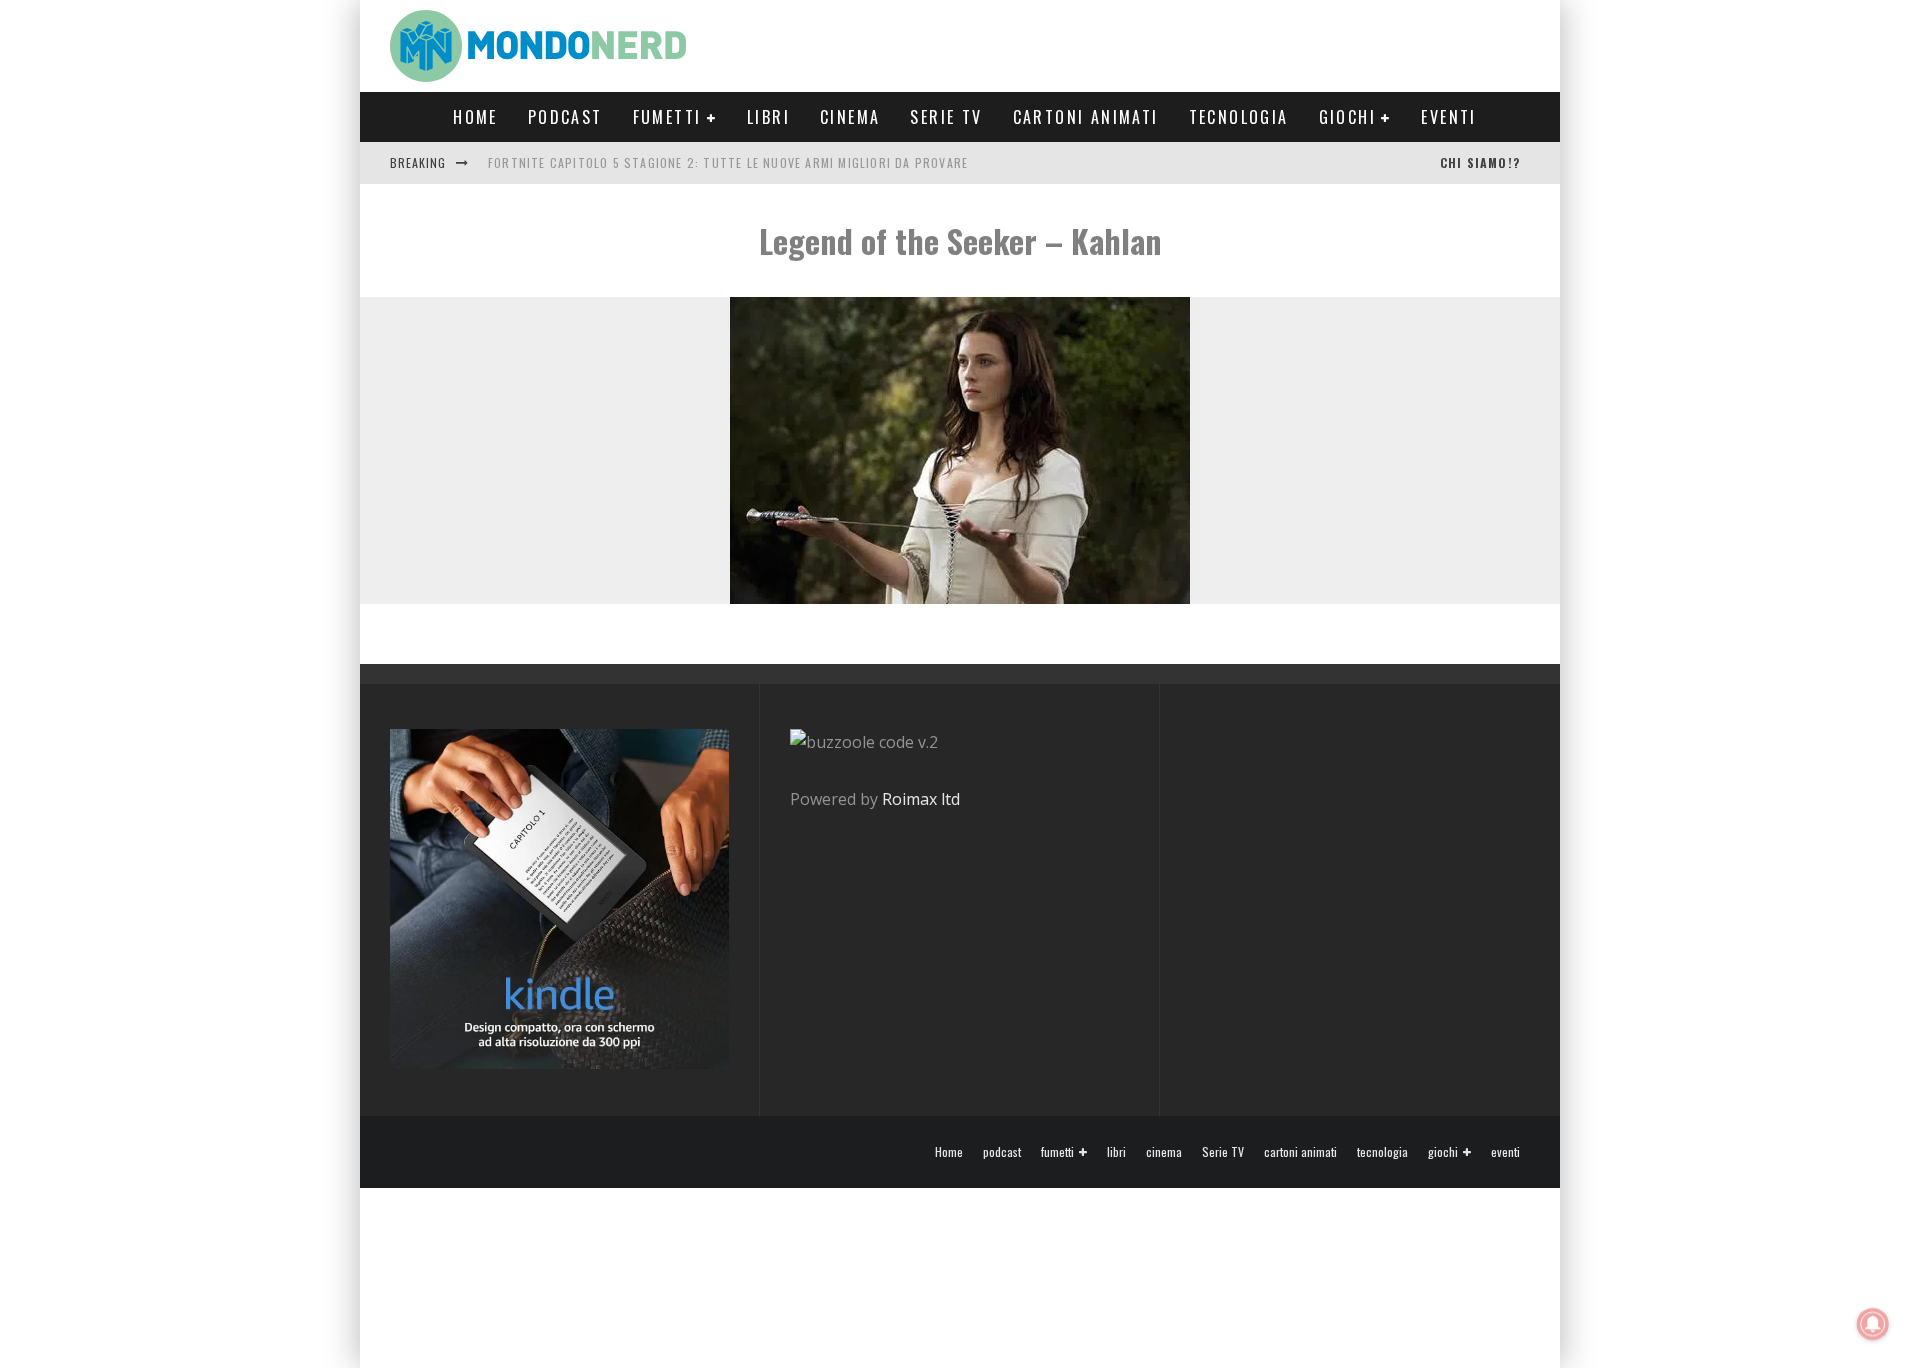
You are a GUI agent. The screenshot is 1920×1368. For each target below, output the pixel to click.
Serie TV (946, 117)
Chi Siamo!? (1480, 162)
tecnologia (1239, 117)
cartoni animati (1086, 117)
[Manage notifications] (1873, 1324)
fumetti (667, 117)
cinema (850, 117)
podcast (565, 117)
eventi (1448, 117)
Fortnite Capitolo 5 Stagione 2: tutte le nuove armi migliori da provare (728, 162)
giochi (1347, 117)
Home (475, 117)
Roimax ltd (921, 799)
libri (768, 117)
